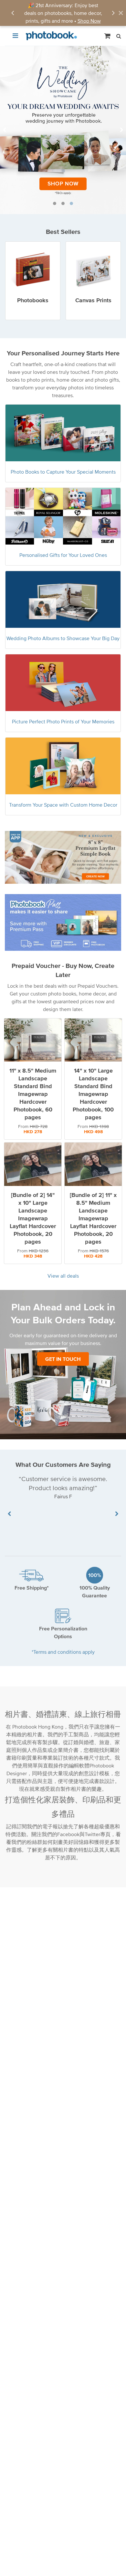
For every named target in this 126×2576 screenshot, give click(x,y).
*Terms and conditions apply (63, 1651)
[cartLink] (108, 36)
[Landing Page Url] (63, 130)
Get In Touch (63, 1359)
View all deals (63, 1276)
